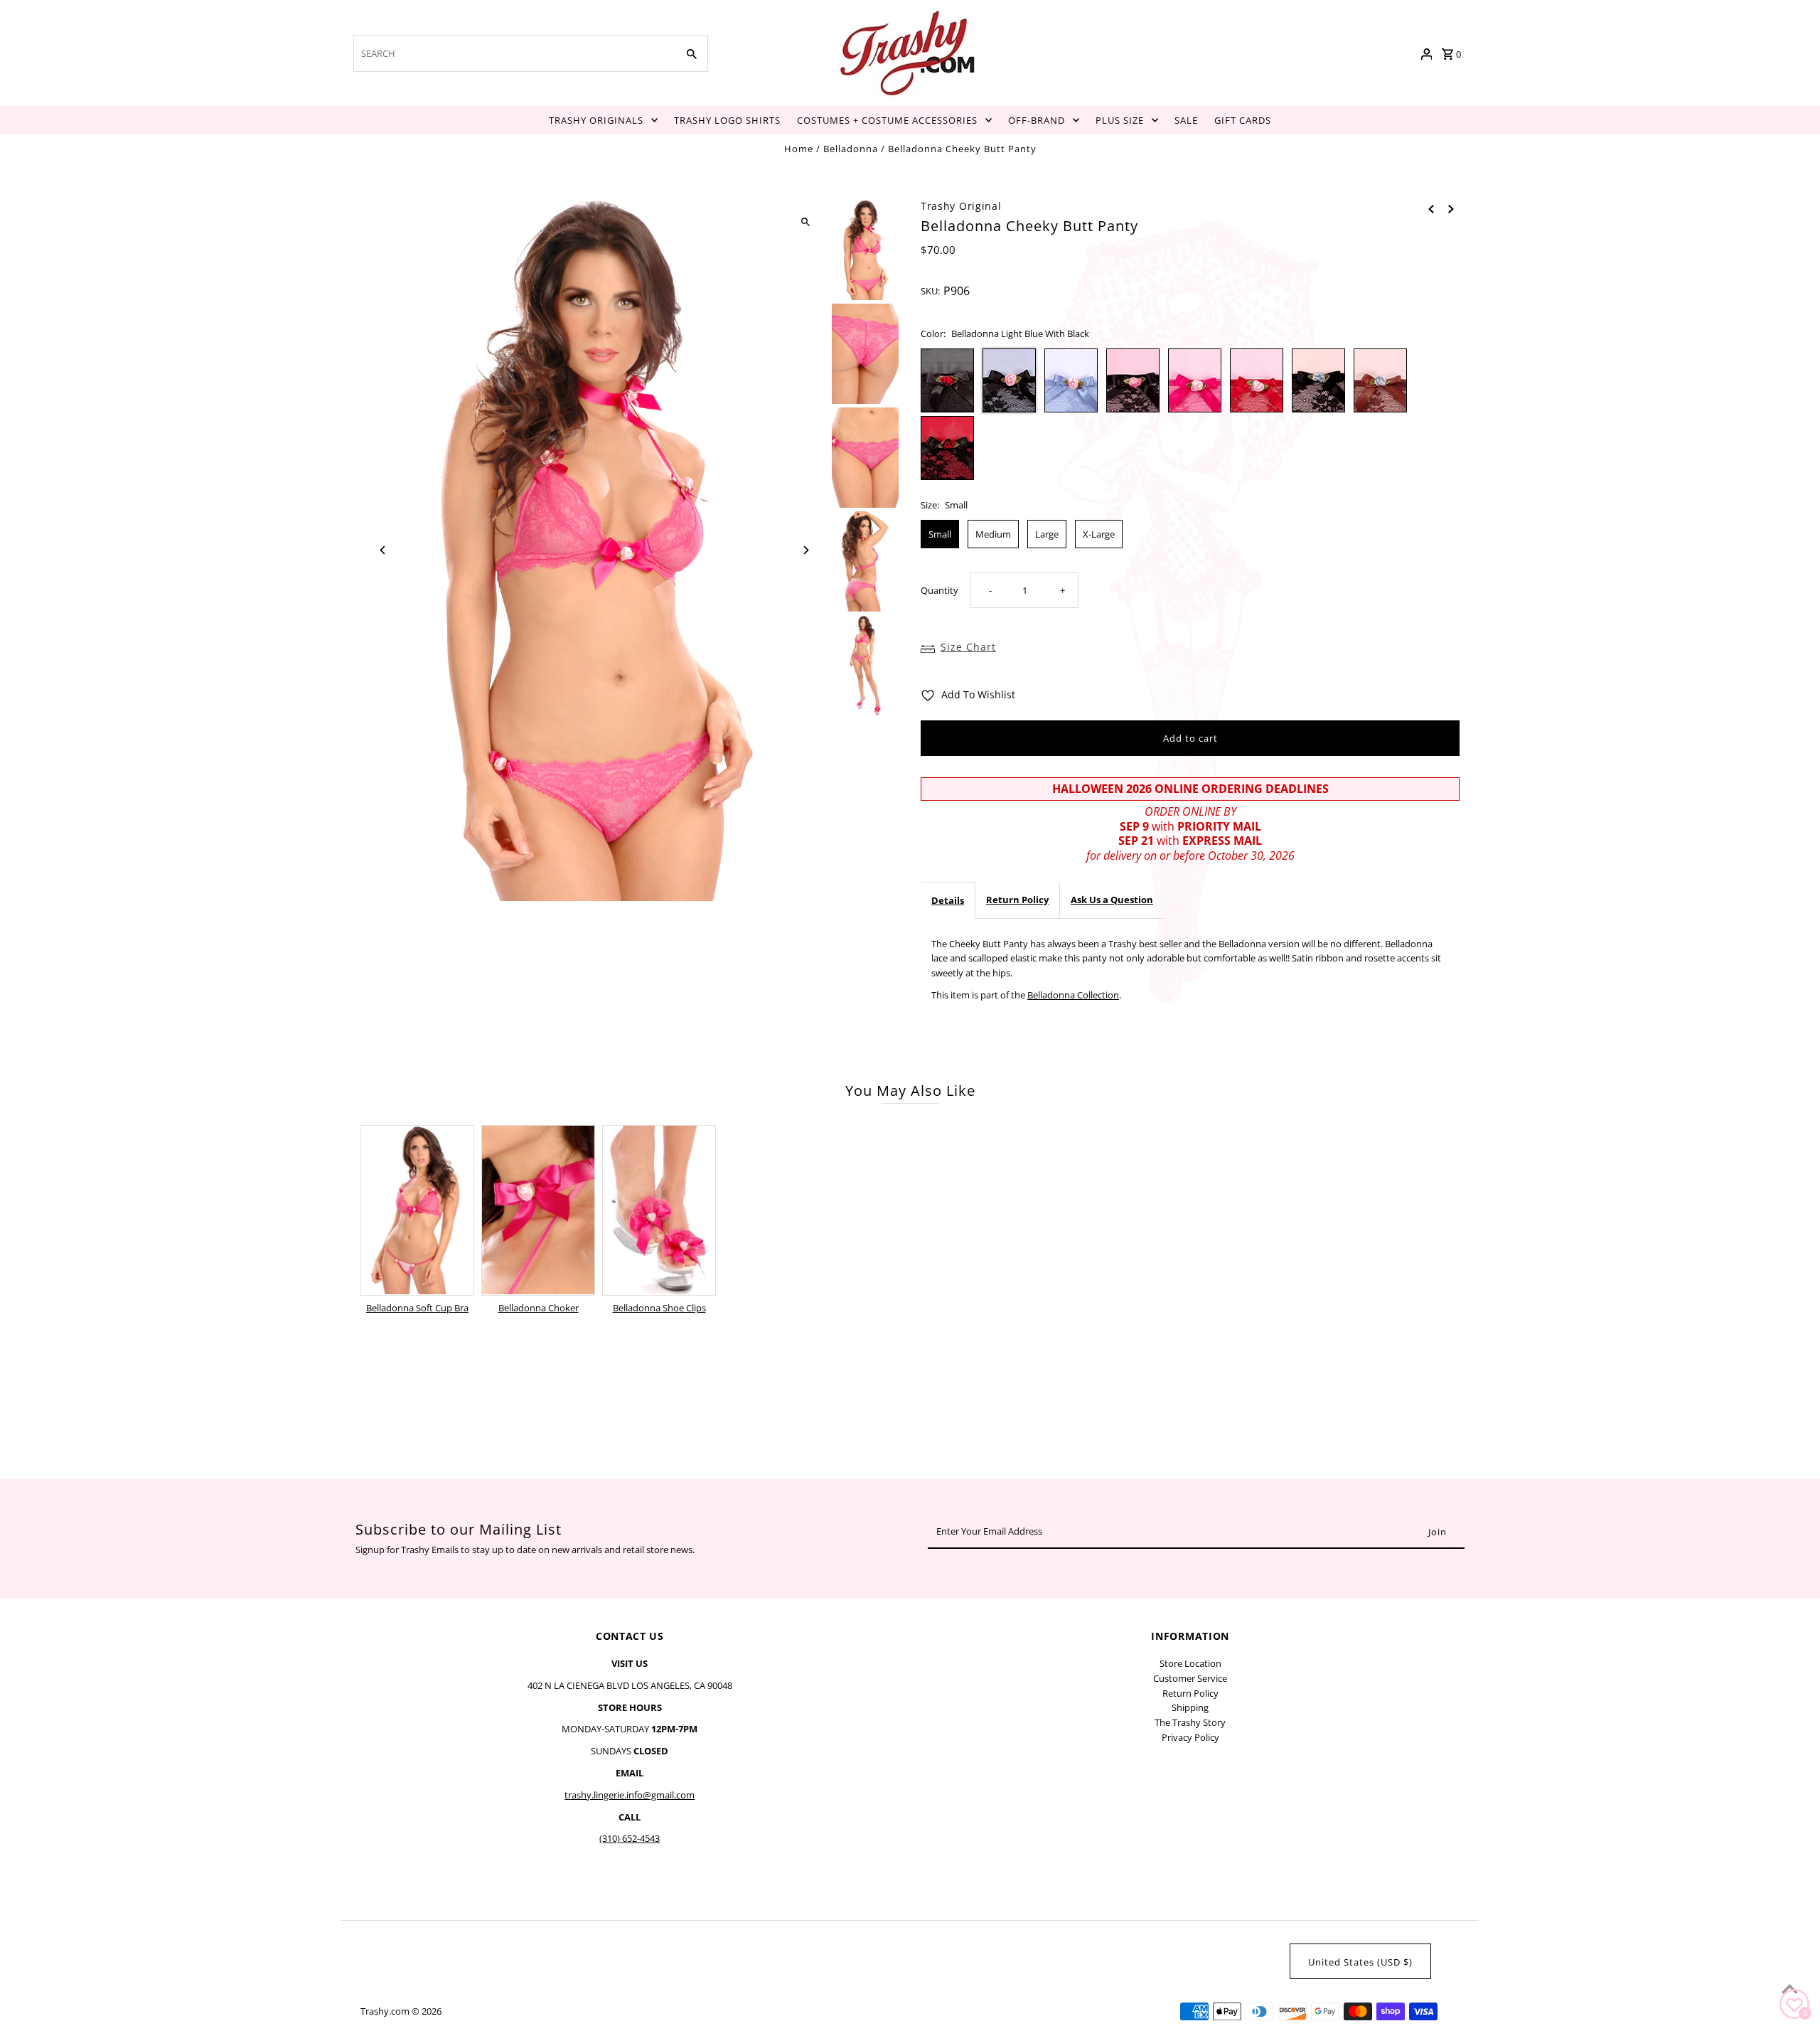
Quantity (940, 590)
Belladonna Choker (539, 1308)
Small (940, 534)
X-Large (1099, 534)
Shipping (1190, 1707)
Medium (993, 534)
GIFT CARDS (1243, 120)
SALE (1186, 120)
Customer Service (1190, 1678)
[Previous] (384, 550)
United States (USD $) (1360, 1962)
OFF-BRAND (1037, 120)
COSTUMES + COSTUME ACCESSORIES (887, 120)
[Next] (805, 550)
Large (1047, 534)
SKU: (930, 291)
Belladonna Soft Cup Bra (417, 1308)
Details (948, 900)
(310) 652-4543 (630, 1838)
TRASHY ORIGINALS (596, 120)
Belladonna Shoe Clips (659, 1308)
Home (799, 149)
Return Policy (1017, 900)
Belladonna (851, 149)
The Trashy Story (1190, 1722)
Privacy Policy (1190, 1737)
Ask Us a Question (1112, 900)
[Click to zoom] (805, 222)
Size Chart (968, 647)
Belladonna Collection (1073, 995)
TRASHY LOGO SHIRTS (727, 120)
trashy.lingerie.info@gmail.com (630, 1795)
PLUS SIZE (1120, 120)
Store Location (1190, 1663)
